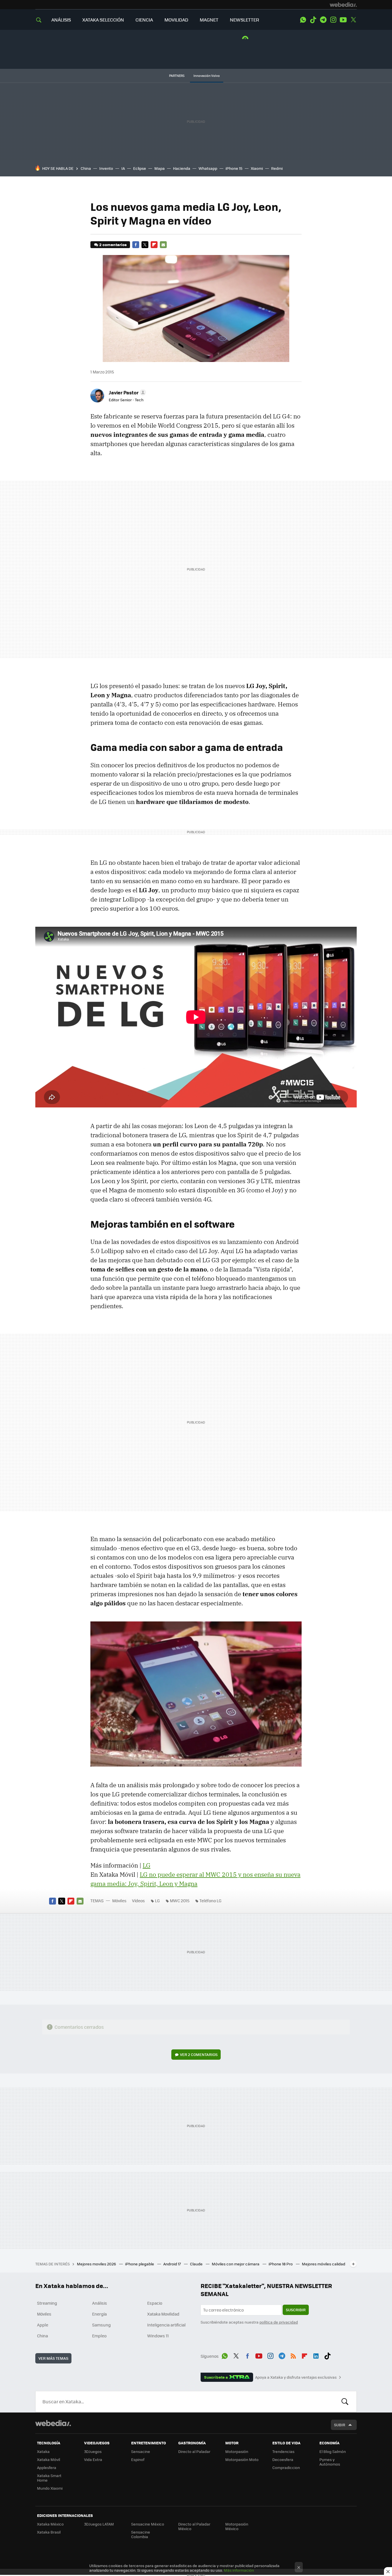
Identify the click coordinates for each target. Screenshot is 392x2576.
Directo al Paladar (194, 2451)
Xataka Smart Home (49, 2478)
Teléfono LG (210, 1901)
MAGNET (209, 20)
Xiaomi (257, 168)
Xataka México (50, 2524)
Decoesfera (283, 2459)
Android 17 (172, 2264)
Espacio (155, 2303)
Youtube (343, 20)
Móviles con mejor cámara (236, 2264)
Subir (340, 2425)
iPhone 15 (234, 168)
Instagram (333, 20)
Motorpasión (237, 2451)
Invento (106, 168)
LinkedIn (316, 2355)
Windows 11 (158, 2336)
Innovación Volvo (207, 76)
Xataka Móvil (48, 2459)
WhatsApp (303, 20)
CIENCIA (144, 20)
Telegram (323, 20)
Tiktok (313, 20)
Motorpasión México (237, 2526)
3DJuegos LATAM (99, 2524)
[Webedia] (343, 5)
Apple (43, 2325)
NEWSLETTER (244, 20)
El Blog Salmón (333, 2451)
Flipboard (154, 245)
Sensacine (141, 2451)
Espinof (138, 2459)
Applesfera (47, 2467)
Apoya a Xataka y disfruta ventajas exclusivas (296, 2377)
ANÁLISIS (61, 20)
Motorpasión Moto (242, 2459)
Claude (197, 2264)
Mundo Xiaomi (50, 2488)
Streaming (47, 2303)
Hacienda (182, 168)
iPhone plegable (140, 2264)
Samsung (101, 2325)
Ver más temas (53, 2358)
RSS (293, 2355)
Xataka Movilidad (163, 2314)
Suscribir (296, 2310)
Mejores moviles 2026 (97, 2264)
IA (123, 168)
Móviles (119, 1901)
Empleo (99, 2336)
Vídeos (138, 1901)
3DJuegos (93, 2451)
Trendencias (283, 2451)
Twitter (353, 20)
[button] (127, 392)
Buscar (345, 2402)
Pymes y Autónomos (330, 2462)
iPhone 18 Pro (281, 2264)
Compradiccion (286, 2467)
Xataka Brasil (49, 2532)
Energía (99, 2314)
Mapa (160, 168)
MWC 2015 (180, 1901)
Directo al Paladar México (194, 2526)
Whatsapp (208, 168)
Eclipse (140, 168)
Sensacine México (148, 2524)
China (86, 168)
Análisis (100, 2303)
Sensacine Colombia (141, 2534)
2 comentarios (113, 245)
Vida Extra (93, 2459)
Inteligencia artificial (166, 2325)
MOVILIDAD (176, 20)
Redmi (277, 168)
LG (146, 1865)
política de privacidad (279, 2322)
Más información (239, 2570)
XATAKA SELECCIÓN (103, 20)
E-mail (163, 245)
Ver (199, 2054)
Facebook (136, 245)
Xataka (43, 2451)
